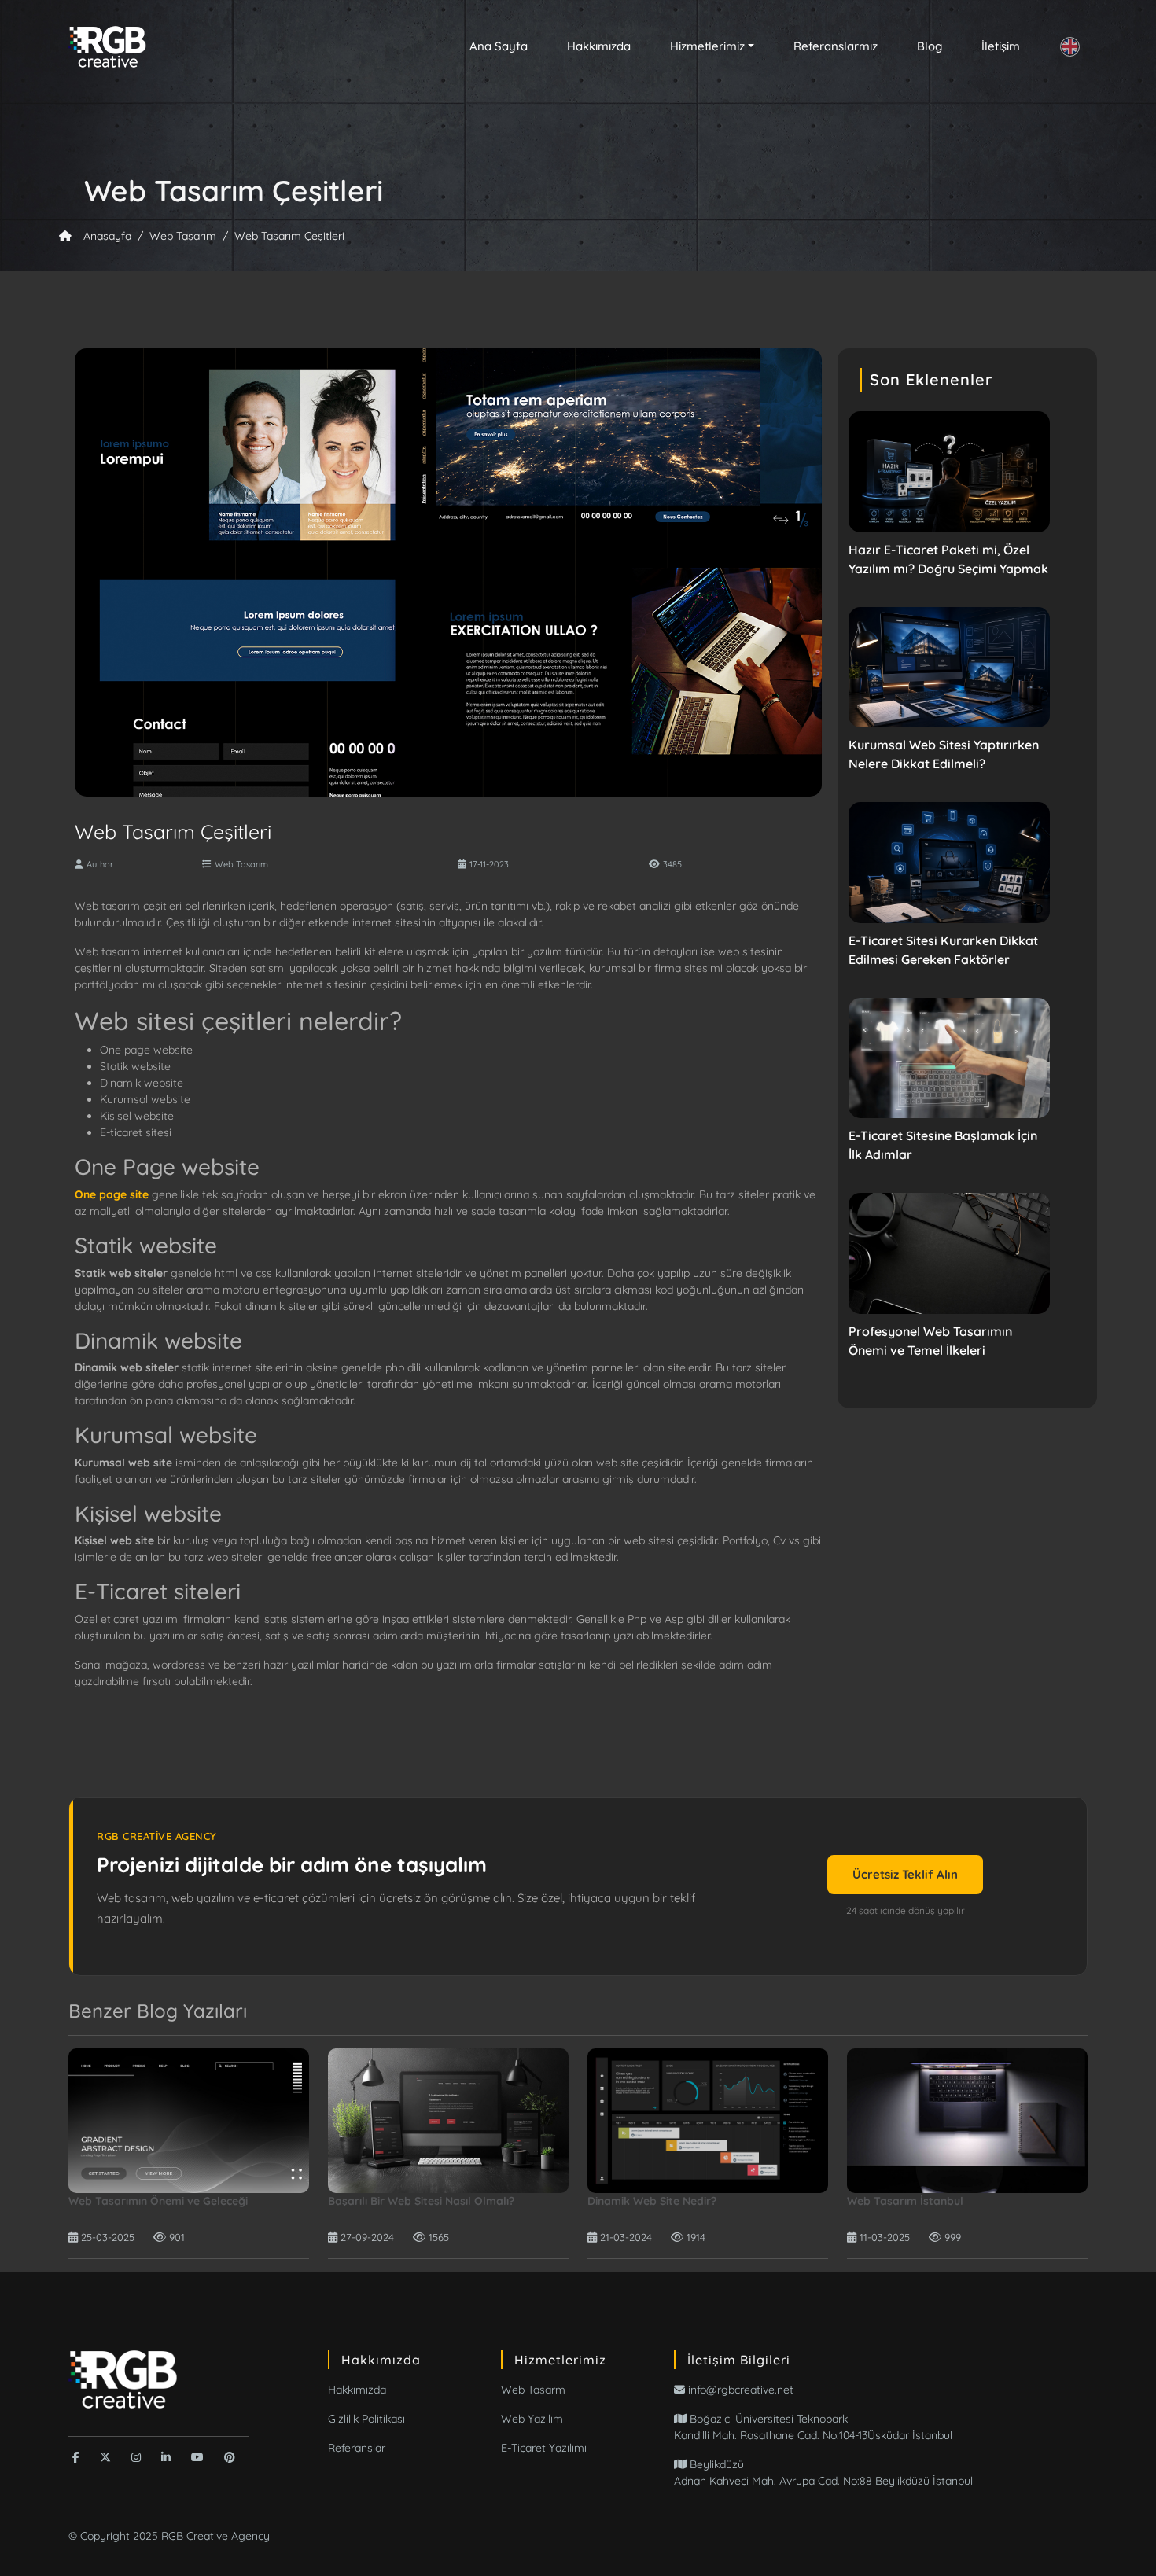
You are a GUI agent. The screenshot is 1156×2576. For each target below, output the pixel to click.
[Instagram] (136, 2457)
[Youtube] (197, 2457)
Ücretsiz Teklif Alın (905, 1874)
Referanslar (357, 2448)
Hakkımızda (599, 46)
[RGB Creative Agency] (123, 2378)
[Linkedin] (166, 2457)
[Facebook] (76, 2457)
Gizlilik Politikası (366, 2419)
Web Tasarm (533, 2390)
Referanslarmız (836, 46)
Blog (930, 46)
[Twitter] (105, 2457)
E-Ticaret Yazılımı (544, 2448)
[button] (712, 47)
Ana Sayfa (499, 46)
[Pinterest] (230, 2457)
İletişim (1001, 46)
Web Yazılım (532, 2419)
